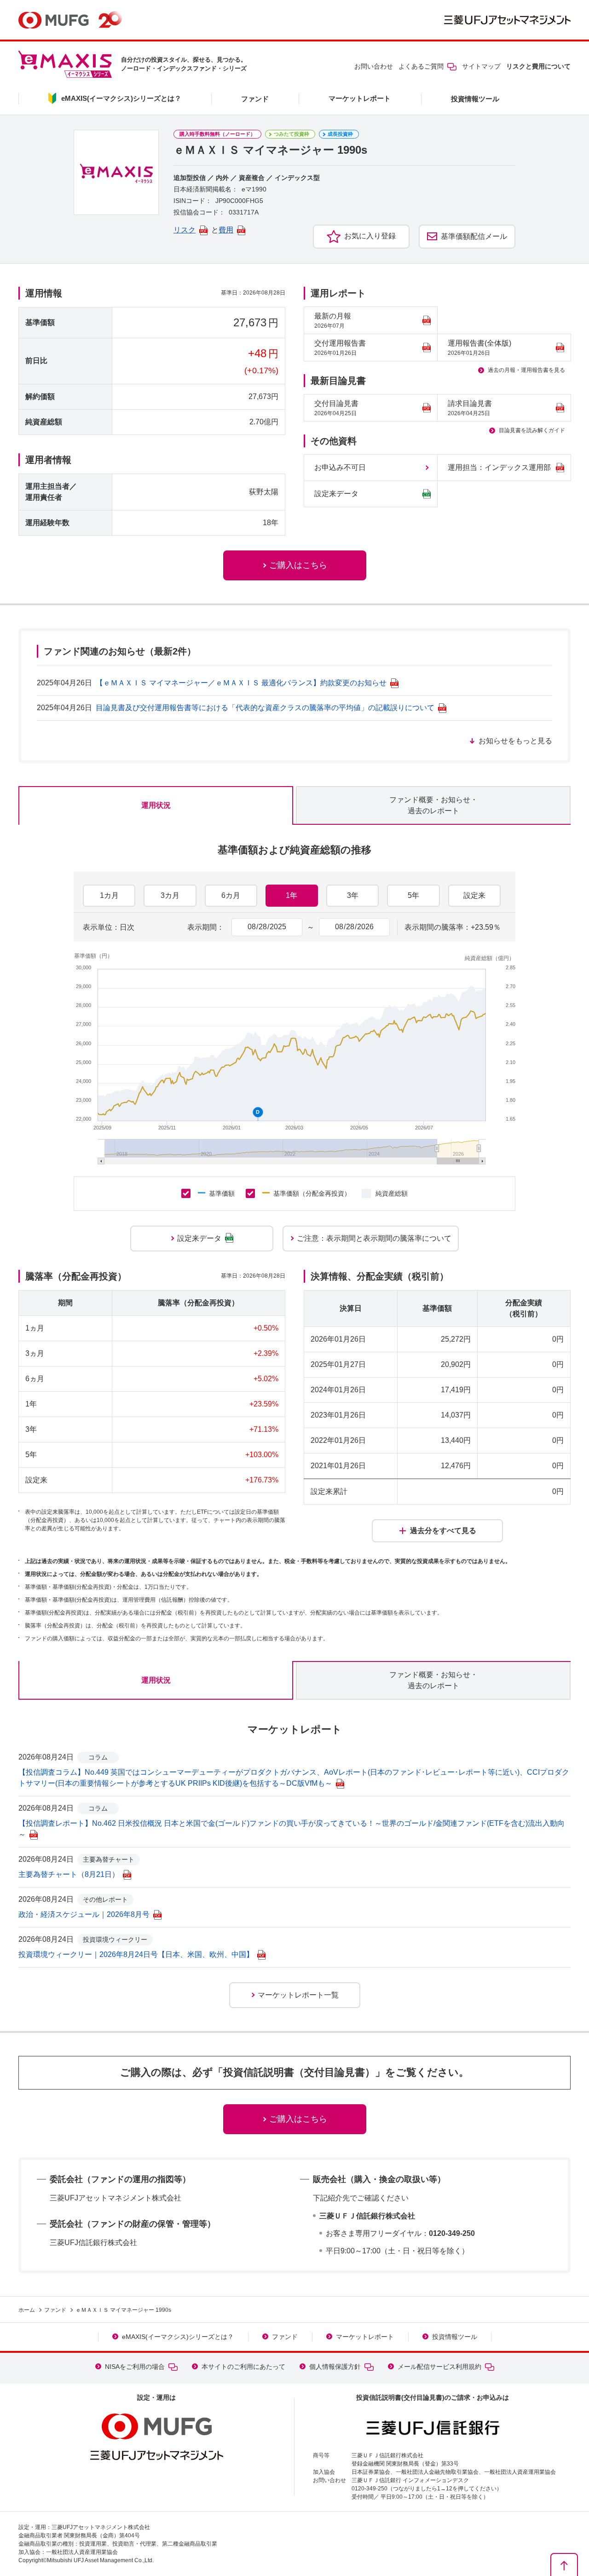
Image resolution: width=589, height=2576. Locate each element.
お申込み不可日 (340, 467)
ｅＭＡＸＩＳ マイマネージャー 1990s (123, 2310)
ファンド (255, 99)
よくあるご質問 (421, 66)
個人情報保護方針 (335, 2367)
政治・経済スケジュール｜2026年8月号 (84, 1914)
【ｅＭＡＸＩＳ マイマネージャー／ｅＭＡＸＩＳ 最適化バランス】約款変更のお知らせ (241, 683)
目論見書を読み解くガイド (532, 430)
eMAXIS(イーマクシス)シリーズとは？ (178, 2337)
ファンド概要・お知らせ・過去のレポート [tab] (433, 805)
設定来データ (336, 494)
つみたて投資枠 (292, 134)
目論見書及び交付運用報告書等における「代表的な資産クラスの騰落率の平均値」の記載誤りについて (265, 708)
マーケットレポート (360, 98)
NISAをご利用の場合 (135, 2367)
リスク (185, 230)
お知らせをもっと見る (515, 741)
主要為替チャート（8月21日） (69, 1874)
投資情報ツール (475, 99)
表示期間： (206, 927)
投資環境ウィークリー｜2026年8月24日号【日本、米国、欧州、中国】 (136, 1954)
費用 (226, 230)
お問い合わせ (374, 66)
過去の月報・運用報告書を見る (526, 370)
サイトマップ (481, 66)
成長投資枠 (340, 134)
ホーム (27, 2310)
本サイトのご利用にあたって (243, 2367)
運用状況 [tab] (156, 805)
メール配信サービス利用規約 (439, 2367)
